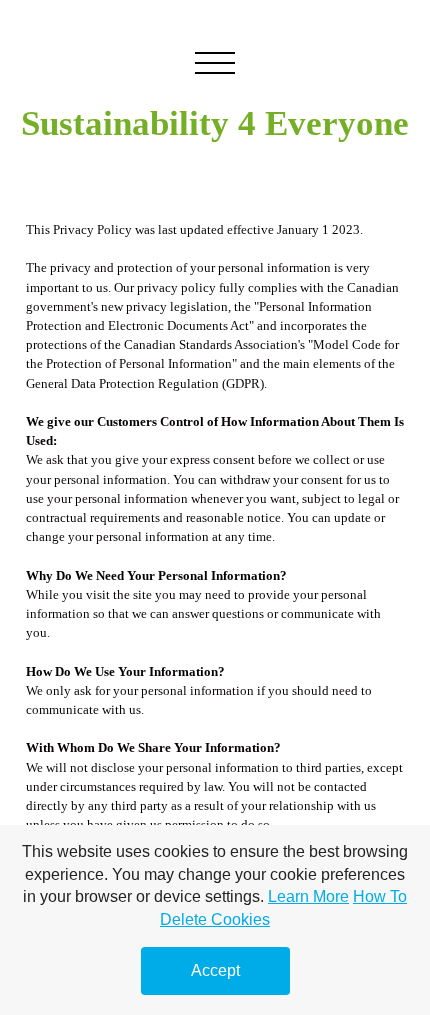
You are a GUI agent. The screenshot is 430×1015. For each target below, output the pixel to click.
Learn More (308, 896)
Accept (215, 970)
